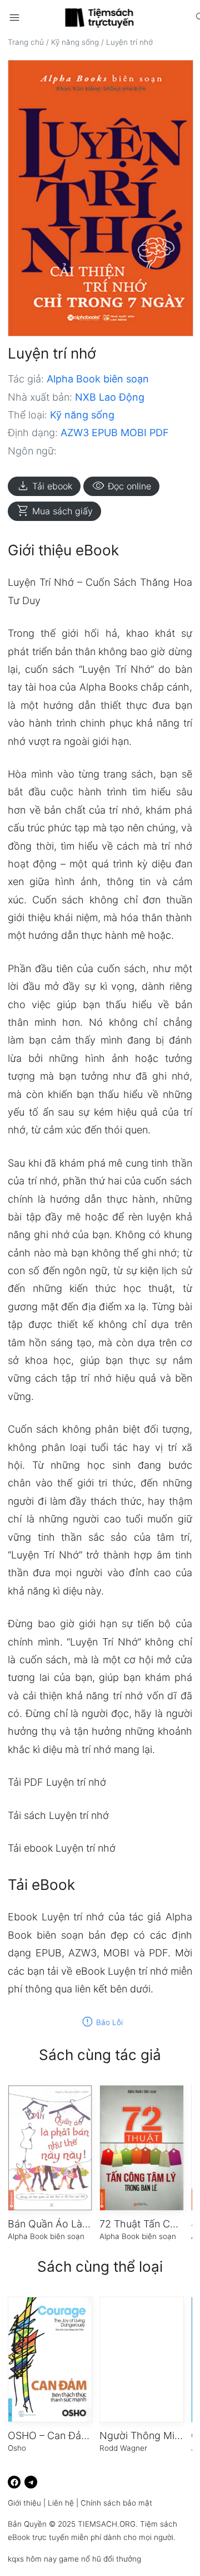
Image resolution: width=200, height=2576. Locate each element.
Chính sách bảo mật (116, 2503)
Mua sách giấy (54, 511)
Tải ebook (44, 486)
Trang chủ (26, 42)
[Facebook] (14, 2482)
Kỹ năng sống (75, 42)
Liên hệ (61, 2503)
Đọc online (121, 486)
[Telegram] (31, 2482)
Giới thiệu (24, 2503)
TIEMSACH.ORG (107, 2524)
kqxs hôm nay (32, 2559)
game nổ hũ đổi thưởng (100, 2559)
